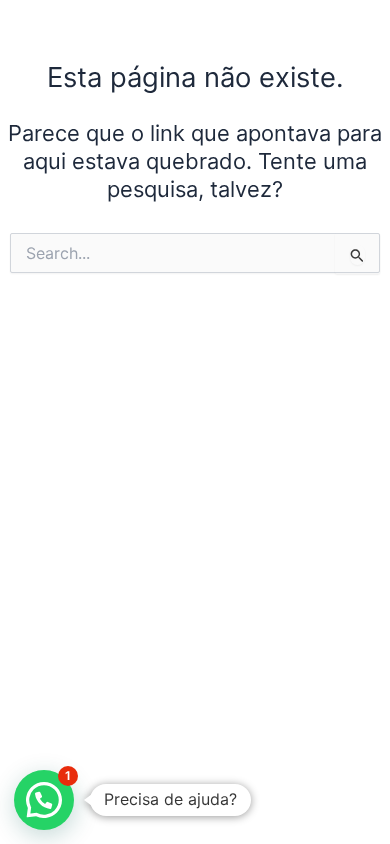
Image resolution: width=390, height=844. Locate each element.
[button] (44, 800)
